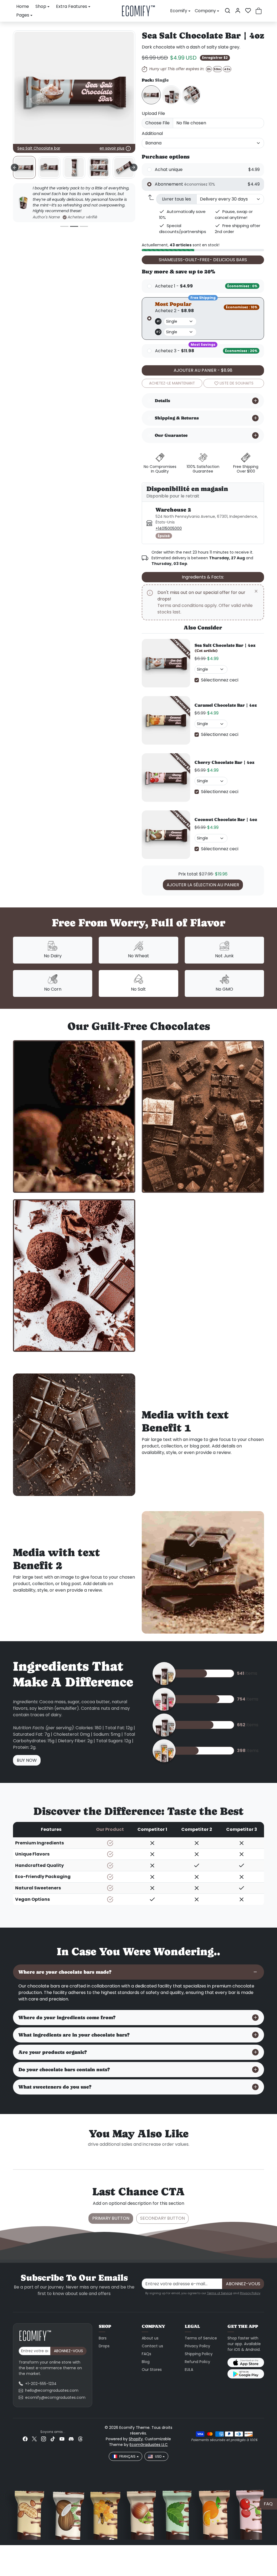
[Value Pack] (191, 95)
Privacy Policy (250, 2293)
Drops (104, 2346)
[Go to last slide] (15, 167)
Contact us (152, 2346)
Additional (152, 133)
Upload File (153, 113)
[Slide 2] (74, 226)
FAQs (146, 2354)
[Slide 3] (84, 226)
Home (23, 6)
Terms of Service (220, 2293)
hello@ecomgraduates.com (52, 2390)
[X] (34, 2439)
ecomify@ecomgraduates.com (55, 2397)
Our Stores (152, 2370)
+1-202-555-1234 (41, 2384)
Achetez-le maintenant (172, 383)
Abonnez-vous (243, 2284)
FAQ (268, 2504)
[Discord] (71, 2439)
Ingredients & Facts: (203, 577)
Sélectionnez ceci (220, 680)
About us (150, 2338)
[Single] (151, 95)
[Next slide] (134, 167)
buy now (27, 1760)
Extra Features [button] (72, 6)
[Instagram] (44, 2439)
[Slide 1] (64, 226)
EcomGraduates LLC (149, 2445)
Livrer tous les (177, 199)
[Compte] (238, 11)
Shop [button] (41, 6)
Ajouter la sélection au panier (203, 885)
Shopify (136, 2439)
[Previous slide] (21, 2152)
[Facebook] (25, 2439)
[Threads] (80, 2439)
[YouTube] (62, 2439)
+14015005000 (169, 528)
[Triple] (171, 95)
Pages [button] (23, 15)
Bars (103, 2338)
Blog (146, 2362)
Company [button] (205, 11)
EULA (189, 2370)
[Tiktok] (53, 2439)
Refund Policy (197, 2362)
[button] (227, 11)
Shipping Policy (199, 2354)
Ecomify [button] (179, 11)
